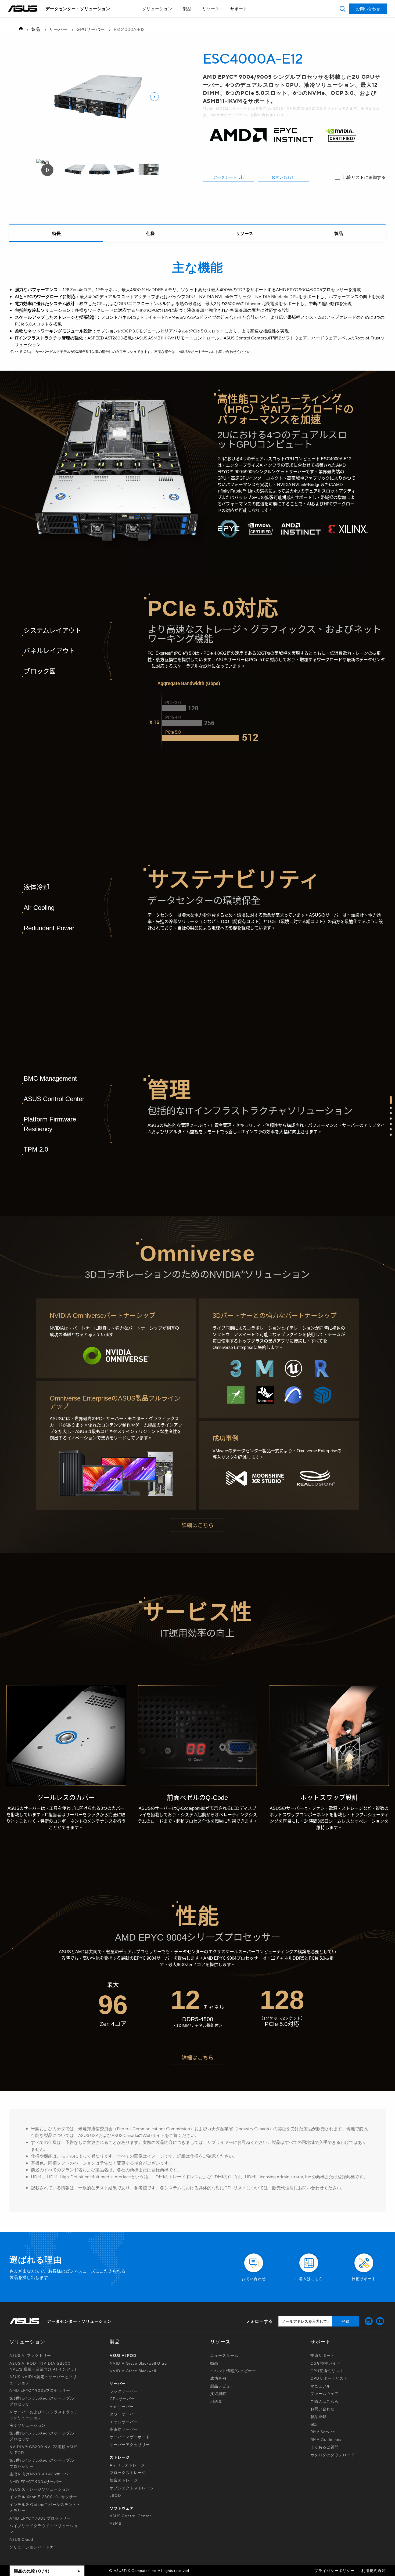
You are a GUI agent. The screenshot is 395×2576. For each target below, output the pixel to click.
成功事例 (218, 2378)
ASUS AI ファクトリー (30, 2355)
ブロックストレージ (128, 2472)
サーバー (58, 29)
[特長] (56, 233)
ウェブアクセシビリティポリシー (185, 18)
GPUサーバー (91, 29)
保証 (314, 2424)
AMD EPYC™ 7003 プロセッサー (40, 2518)
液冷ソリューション (28, 2425)
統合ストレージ (124, 2480)
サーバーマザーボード (130, 2437)
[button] (342, 9)
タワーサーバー (124, 2414)
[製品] (339, 233)
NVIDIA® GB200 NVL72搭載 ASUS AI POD (44, 2450)
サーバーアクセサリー (130, 2444)
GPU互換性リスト (327, 2371)
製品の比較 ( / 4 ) (31, 2571)
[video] (47, 170)
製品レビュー (222, 2386)
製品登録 (318, 2416)
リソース (211, 9)
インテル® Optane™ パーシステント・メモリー (45, 2507)
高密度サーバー (124, 2429)
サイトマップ (185, 18)
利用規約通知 (374, 2570)
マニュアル (320, 2386)
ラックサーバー (124, 2391)
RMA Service (323, 2432)
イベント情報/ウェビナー (233, 2371)
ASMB (116, 2523)
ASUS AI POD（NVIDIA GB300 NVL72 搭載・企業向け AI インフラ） (44, 2366)
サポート (239, 9)
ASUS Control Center (130, 2516)
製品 (187, 9)
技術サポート (322, 2355)
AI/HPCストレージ (127, 2465)
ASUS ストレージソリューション (40, 2489)
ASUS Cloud (21, 2539)
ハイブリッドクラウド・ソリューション (44, 2528)
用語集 (216, 2401)
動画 (214, 2363)
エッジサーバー (124, 2422)
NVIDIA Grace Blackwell (133, 2371)
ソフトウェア (122, 2508)
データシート (225, 177)
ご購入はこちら (324, 2401)
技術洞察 (218, 2393)
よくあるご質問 (324, 2447)
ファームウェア (324, 2393)
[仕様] (150, 233)
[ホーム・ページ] (19, 29)
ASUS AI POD (123, 2355)
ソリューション (157, 9)
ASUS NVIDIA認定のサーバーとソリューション (43, 2379)
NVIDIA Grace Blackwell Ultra (138, 2363)
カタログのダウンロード (333, 2455)
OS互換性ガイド (325, 2363)
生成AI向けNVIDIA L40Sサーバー (41, 2474)
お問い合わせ (283, 177)
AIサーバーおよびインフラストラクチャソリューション (44, 2415)
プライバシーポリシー (335, 2570)
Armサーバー (122, 2406)
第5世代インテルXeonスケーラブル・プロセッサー (44, 2436)
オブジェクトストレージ (132, 2488)
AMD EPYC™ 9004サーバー (36, 2481)
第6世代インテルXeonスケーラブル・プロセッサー (44, 2401)
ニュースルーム (224, 2355)
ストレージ (120, 2457)
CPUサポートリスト (329, 2378)
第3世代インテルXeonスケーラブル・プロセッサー (44, 2463)
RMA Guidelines (326, 2439)
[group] (75, 170)
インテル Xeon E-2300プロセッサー (43, 2497)
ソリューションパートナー (34, 2547)
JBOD (115, 2495)
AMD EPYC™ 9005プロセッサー (40, 2390)
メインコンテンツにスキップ (185, 18)
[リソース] (245, 233)
